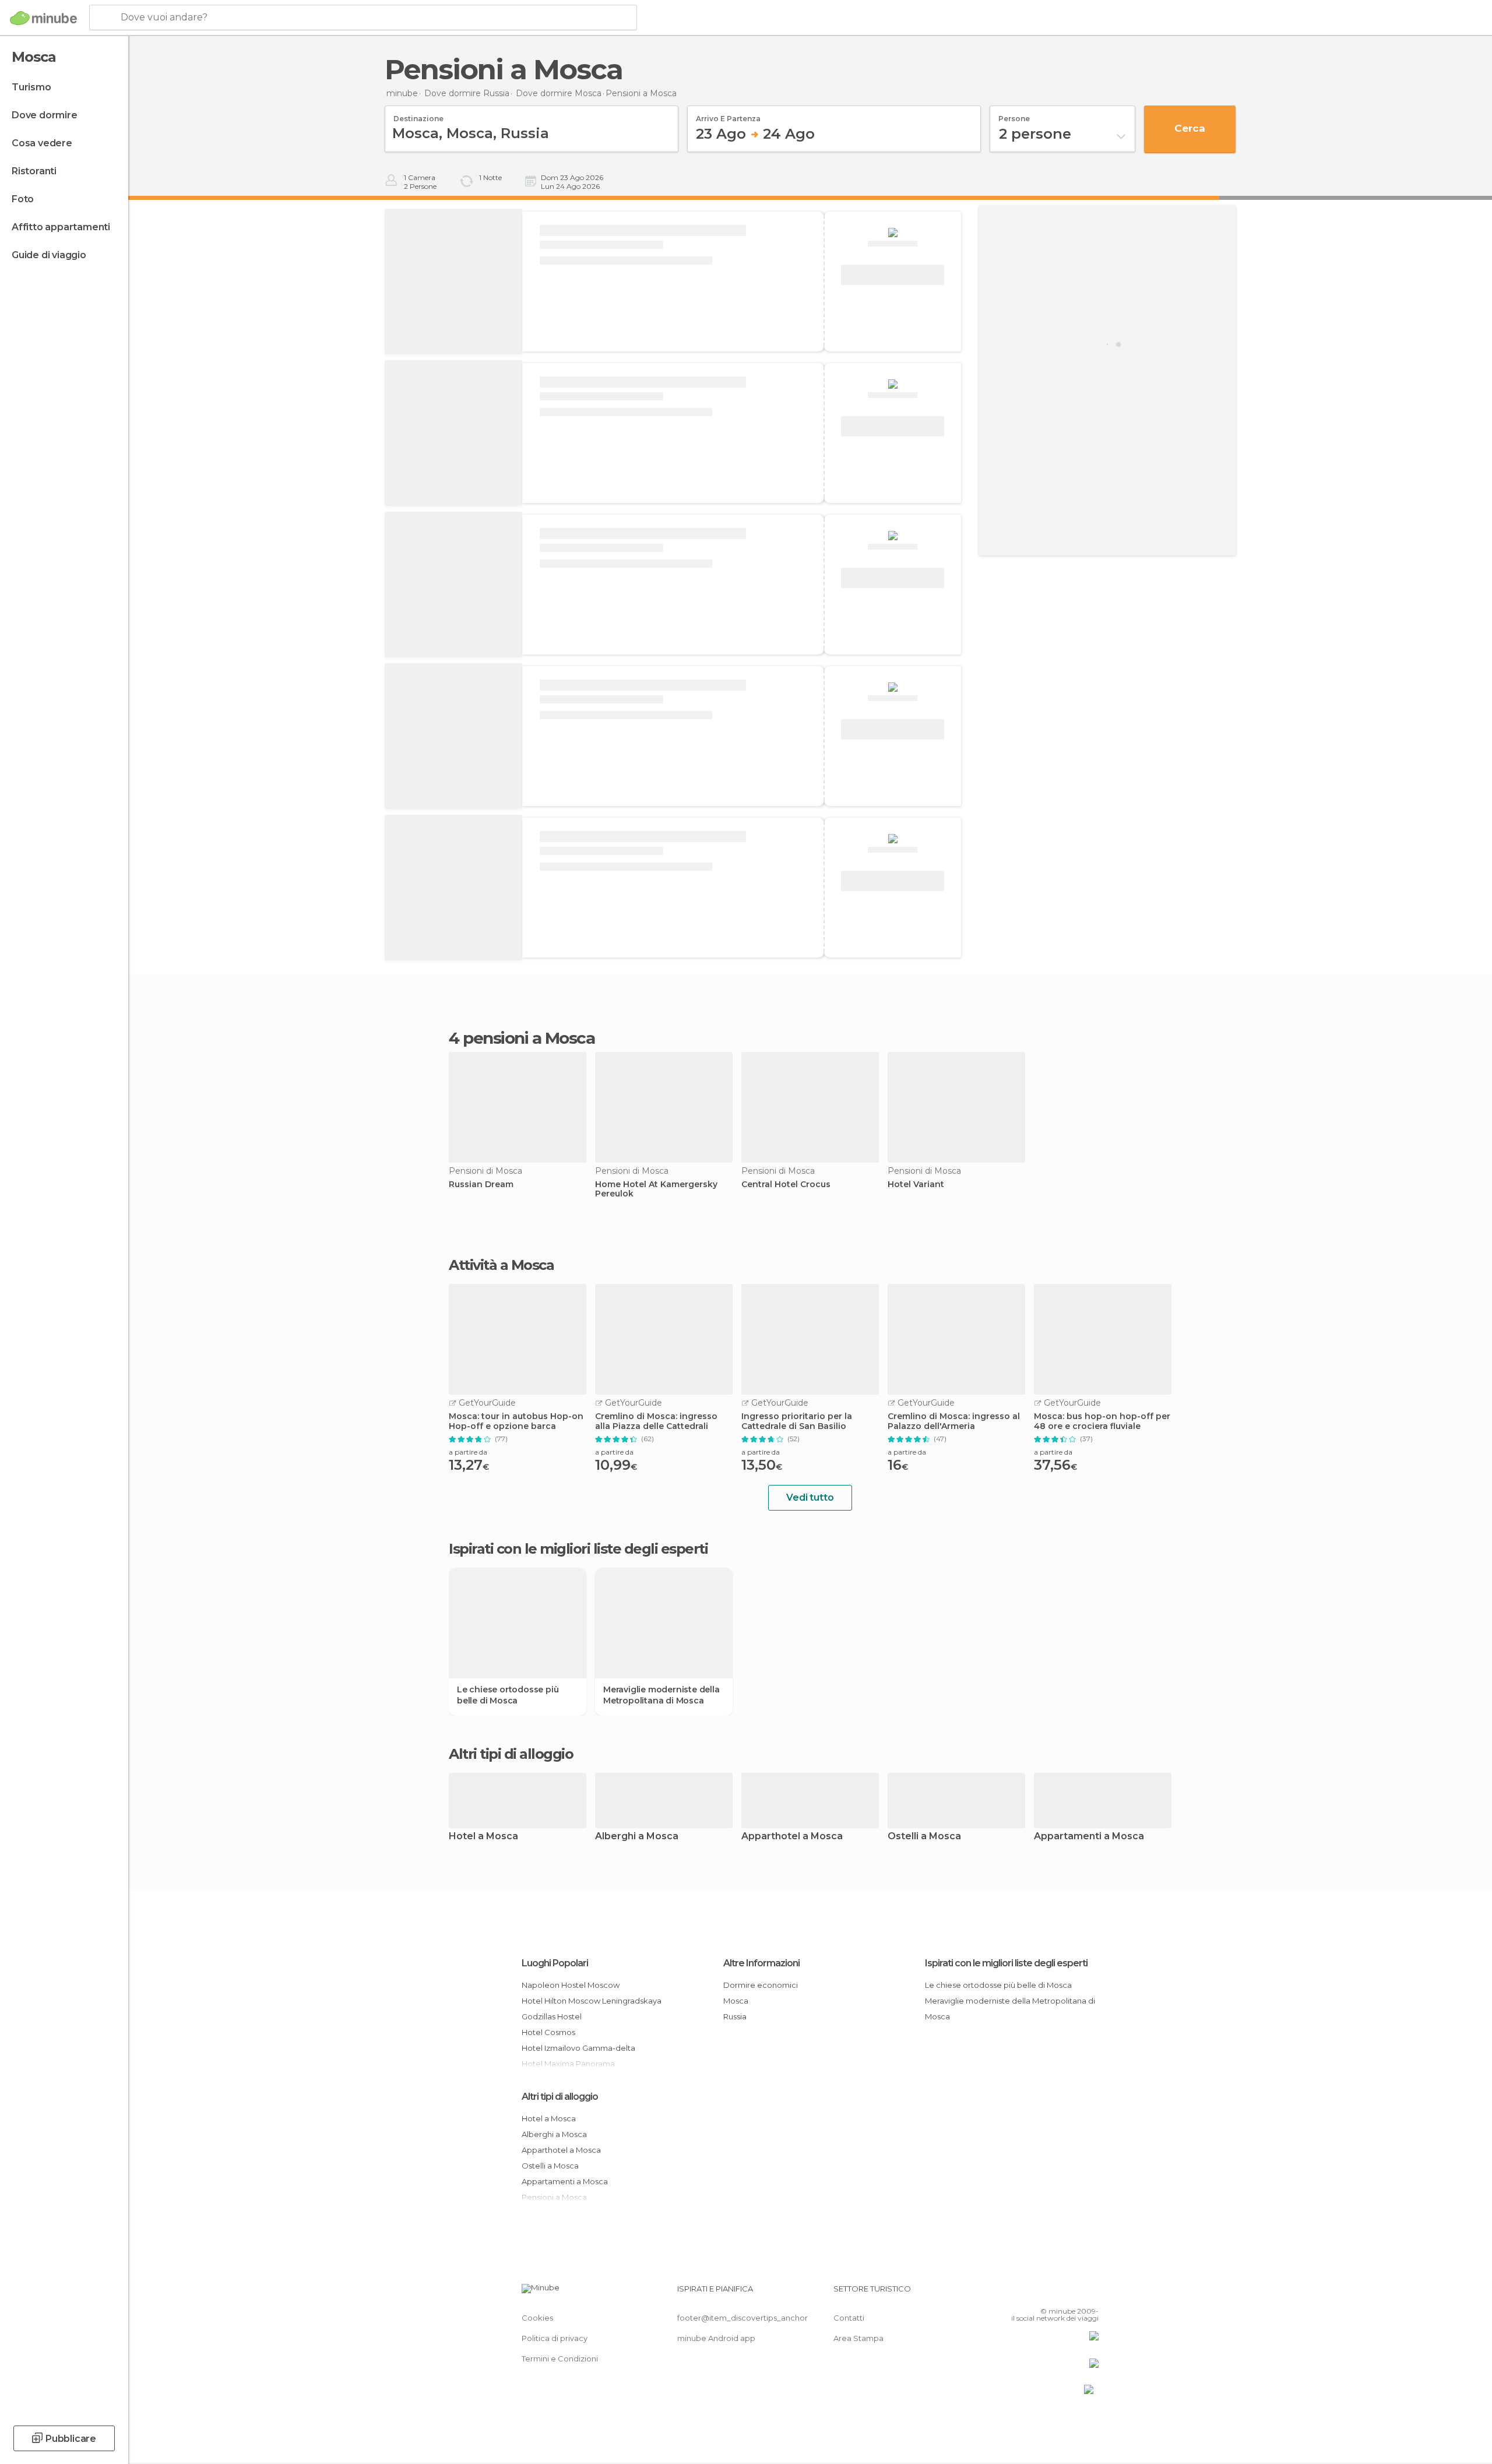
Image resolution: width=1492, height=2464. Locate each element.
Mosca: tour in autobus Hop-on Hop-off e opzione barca (516, 1421)
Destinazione (418, 115)
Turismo (31, 87)
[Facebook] (1032, 2293)
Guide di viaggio (49, 255)
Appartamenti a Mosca (1089, 1837)
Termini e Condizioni (560, 2359)
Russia (735, 2016)
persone (1014, 115)
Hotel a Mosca (483, 1837)
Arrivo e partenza (728, 115)
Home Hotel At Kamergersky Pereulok (656, 1189)
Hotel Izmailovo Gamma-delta (578, 2048)
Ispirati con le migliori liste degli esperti (1006, 1963)
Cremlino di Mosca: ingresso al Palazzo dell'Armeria (954, 1421)
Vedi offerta (893, 275)
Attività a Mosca (501, 1265)
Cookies (537, 2318)
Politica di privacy (555, 2338)
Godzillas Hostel (552, 2016)
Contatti (849, 2318)
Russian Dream (481, 1185)
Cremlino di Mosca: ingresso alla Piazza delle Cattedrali (656, 1421)
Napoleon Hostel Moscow (571, 1985)
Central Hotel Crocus (786, 1185)
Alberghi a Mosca (637, 1837)
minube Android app (716, 2338)
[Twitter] (1051, 2293)
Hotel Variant (916, 1185)
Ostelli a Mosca (924, 1837)
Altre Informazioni (761, 1963)
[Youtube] (1090, 2293)
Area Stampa (858, 2338)
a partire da (468, 1452)
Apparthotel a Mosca (792, 1837)
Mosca (736, 2001)
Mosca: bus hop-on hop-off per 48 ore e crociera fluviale (1102, 1421)
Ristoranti (34, 171)
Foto (23, 199)
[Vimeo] (1071, 2293)
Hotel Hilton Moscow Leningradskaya (592, 2001)
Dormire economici (761, 1985)
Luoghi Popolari (555, 1963)
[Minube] (43, 18)
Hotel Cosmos (548, 2032)
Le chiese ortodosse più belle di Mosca (508, 1695)
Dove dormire (45, 115)
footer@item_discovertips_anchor (743, 2318)
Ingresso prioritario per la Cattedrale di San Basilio (797, 1421)
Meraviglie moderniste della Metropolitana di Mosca (661, 1695)
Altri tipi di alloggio (560, 2097)
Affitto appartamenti (61, 227)
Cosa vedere (42, 143)
